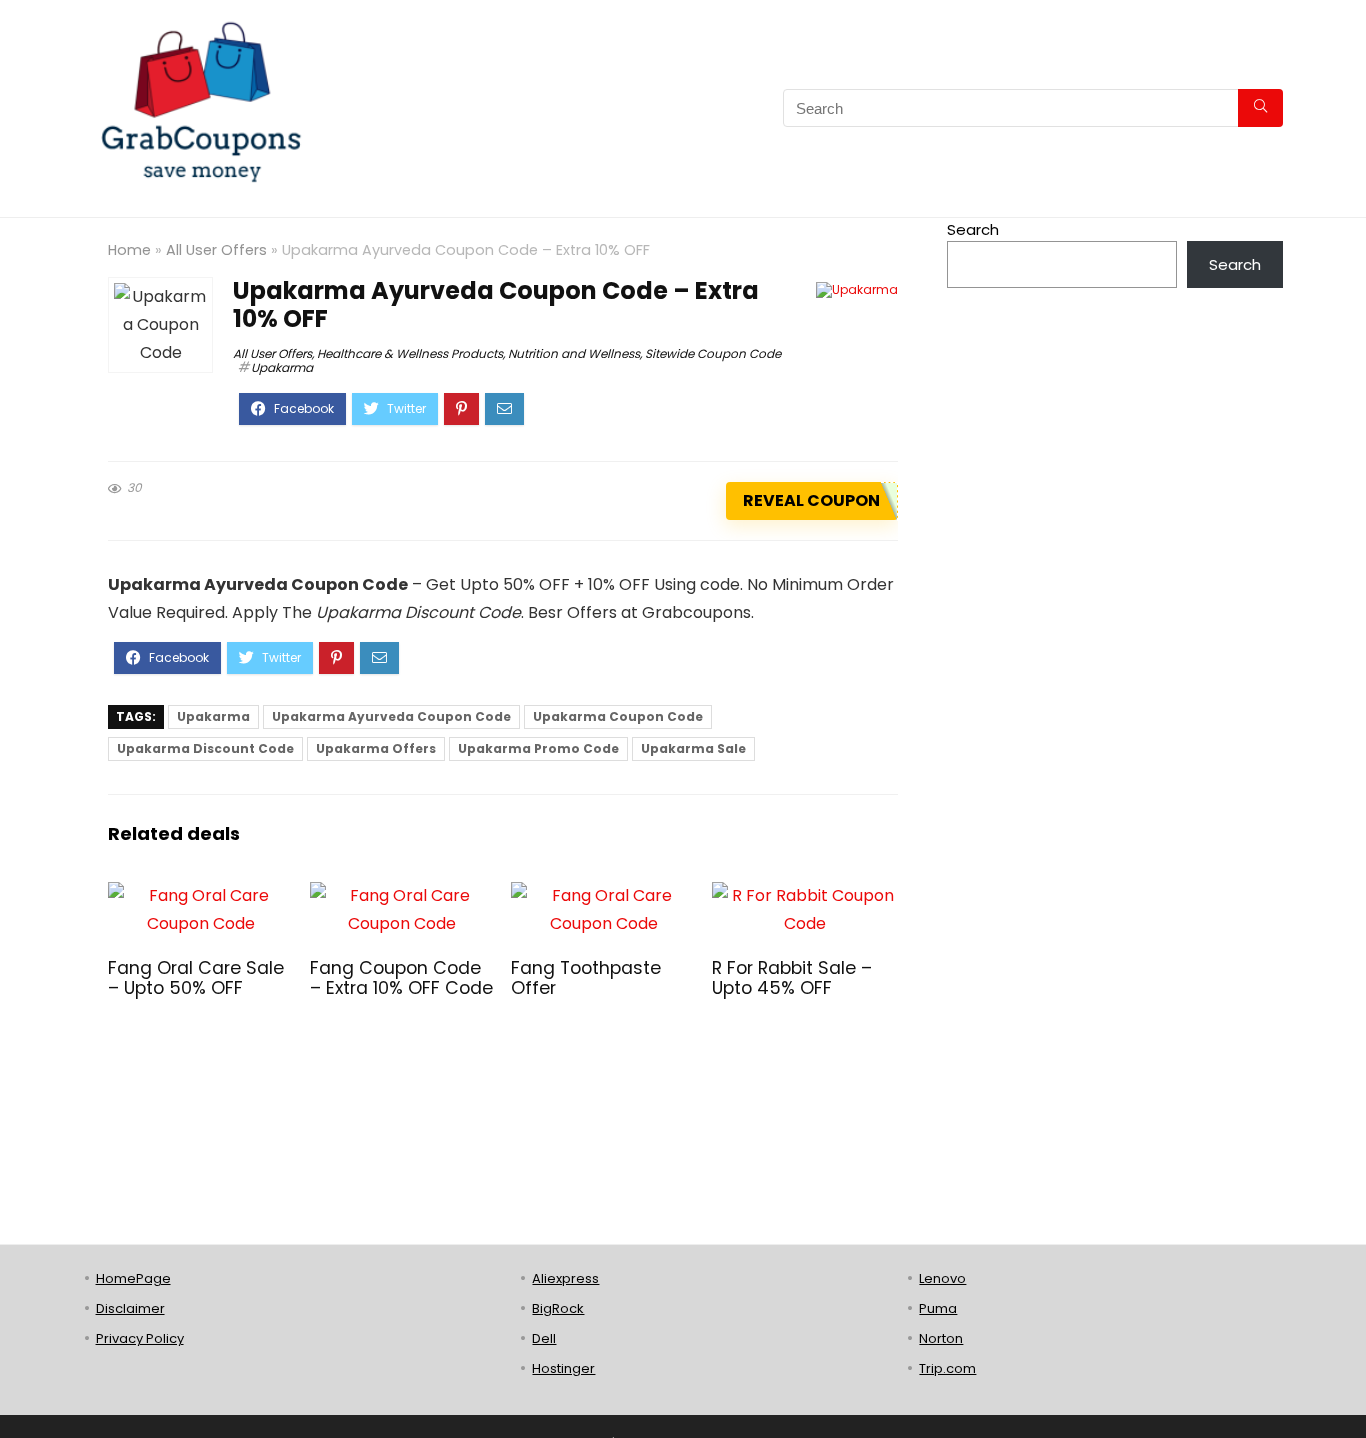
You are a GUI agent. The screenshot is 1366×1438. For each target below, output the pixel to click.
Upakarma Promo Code (538, 748)
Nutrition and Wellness (574, 353)
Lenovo (942, 1278)
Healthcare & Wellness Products (410, 353)
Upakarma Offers (376, 748)
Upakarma (282, 367)
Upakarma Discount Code (205, 748)
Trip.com (947, 1368)
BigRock (558, 1308)
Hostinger (563, 1368)
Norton (941, 1338)
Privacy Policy (140, 1338)
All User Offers (216, 250)
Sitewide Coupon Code (713, 353)
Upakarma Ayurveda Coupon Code (391, 716)
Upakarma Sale (693, 748)
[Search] (1260, 108)
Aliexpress (565, 1278)
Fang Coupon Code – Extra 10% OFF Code (401, 978)
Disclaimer (130, 1308)
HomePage (133, 1278)
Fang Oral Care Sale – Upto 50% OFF (196, 978)
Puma (938, 1308)
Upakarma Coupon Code (618, 716)
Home (129, 250)
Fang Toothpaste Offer (586, 978)
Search (973, 229)
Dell (544, 1338)
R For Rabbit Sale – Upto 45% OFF (792, 978)
